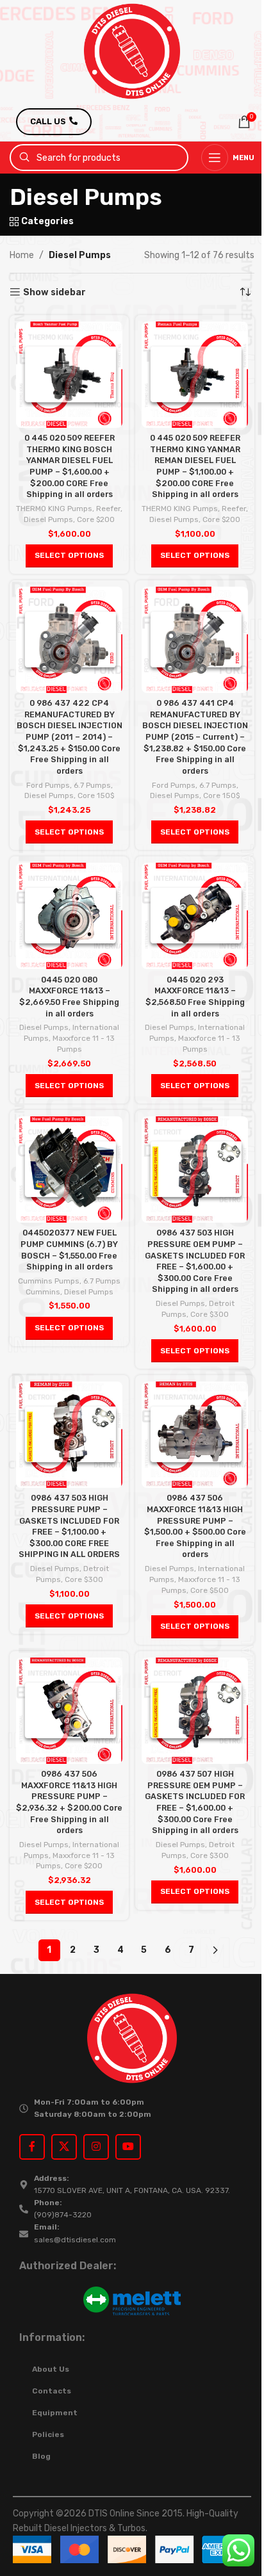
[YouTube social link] (128, 2147)
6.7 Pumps (92, 785)
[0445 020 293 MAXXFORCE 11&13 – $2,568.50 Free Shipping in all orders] (195, 916)
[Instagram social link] (96, 2147)
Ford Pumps (48, 785)
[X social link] (64, 2147)
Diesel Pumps (48, 519)
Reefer (108, 509)
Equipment (55, 2413)
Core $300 (210, 1314)
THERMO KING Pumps (54, 509)
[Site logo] (132, 51)
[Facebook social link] (32, 2147)
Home (22, 255)
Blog (41, 2456)
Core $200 (96, 519)
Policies (48, 2434)
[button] (69, 556)
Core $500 (210, 1590)
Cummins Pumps (49, 1281)
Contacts (52, 2391)
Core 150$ (96, 795)
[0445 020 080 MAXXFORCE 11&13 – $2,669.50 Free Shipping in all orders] (69, 916)
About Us (51, 2369)
